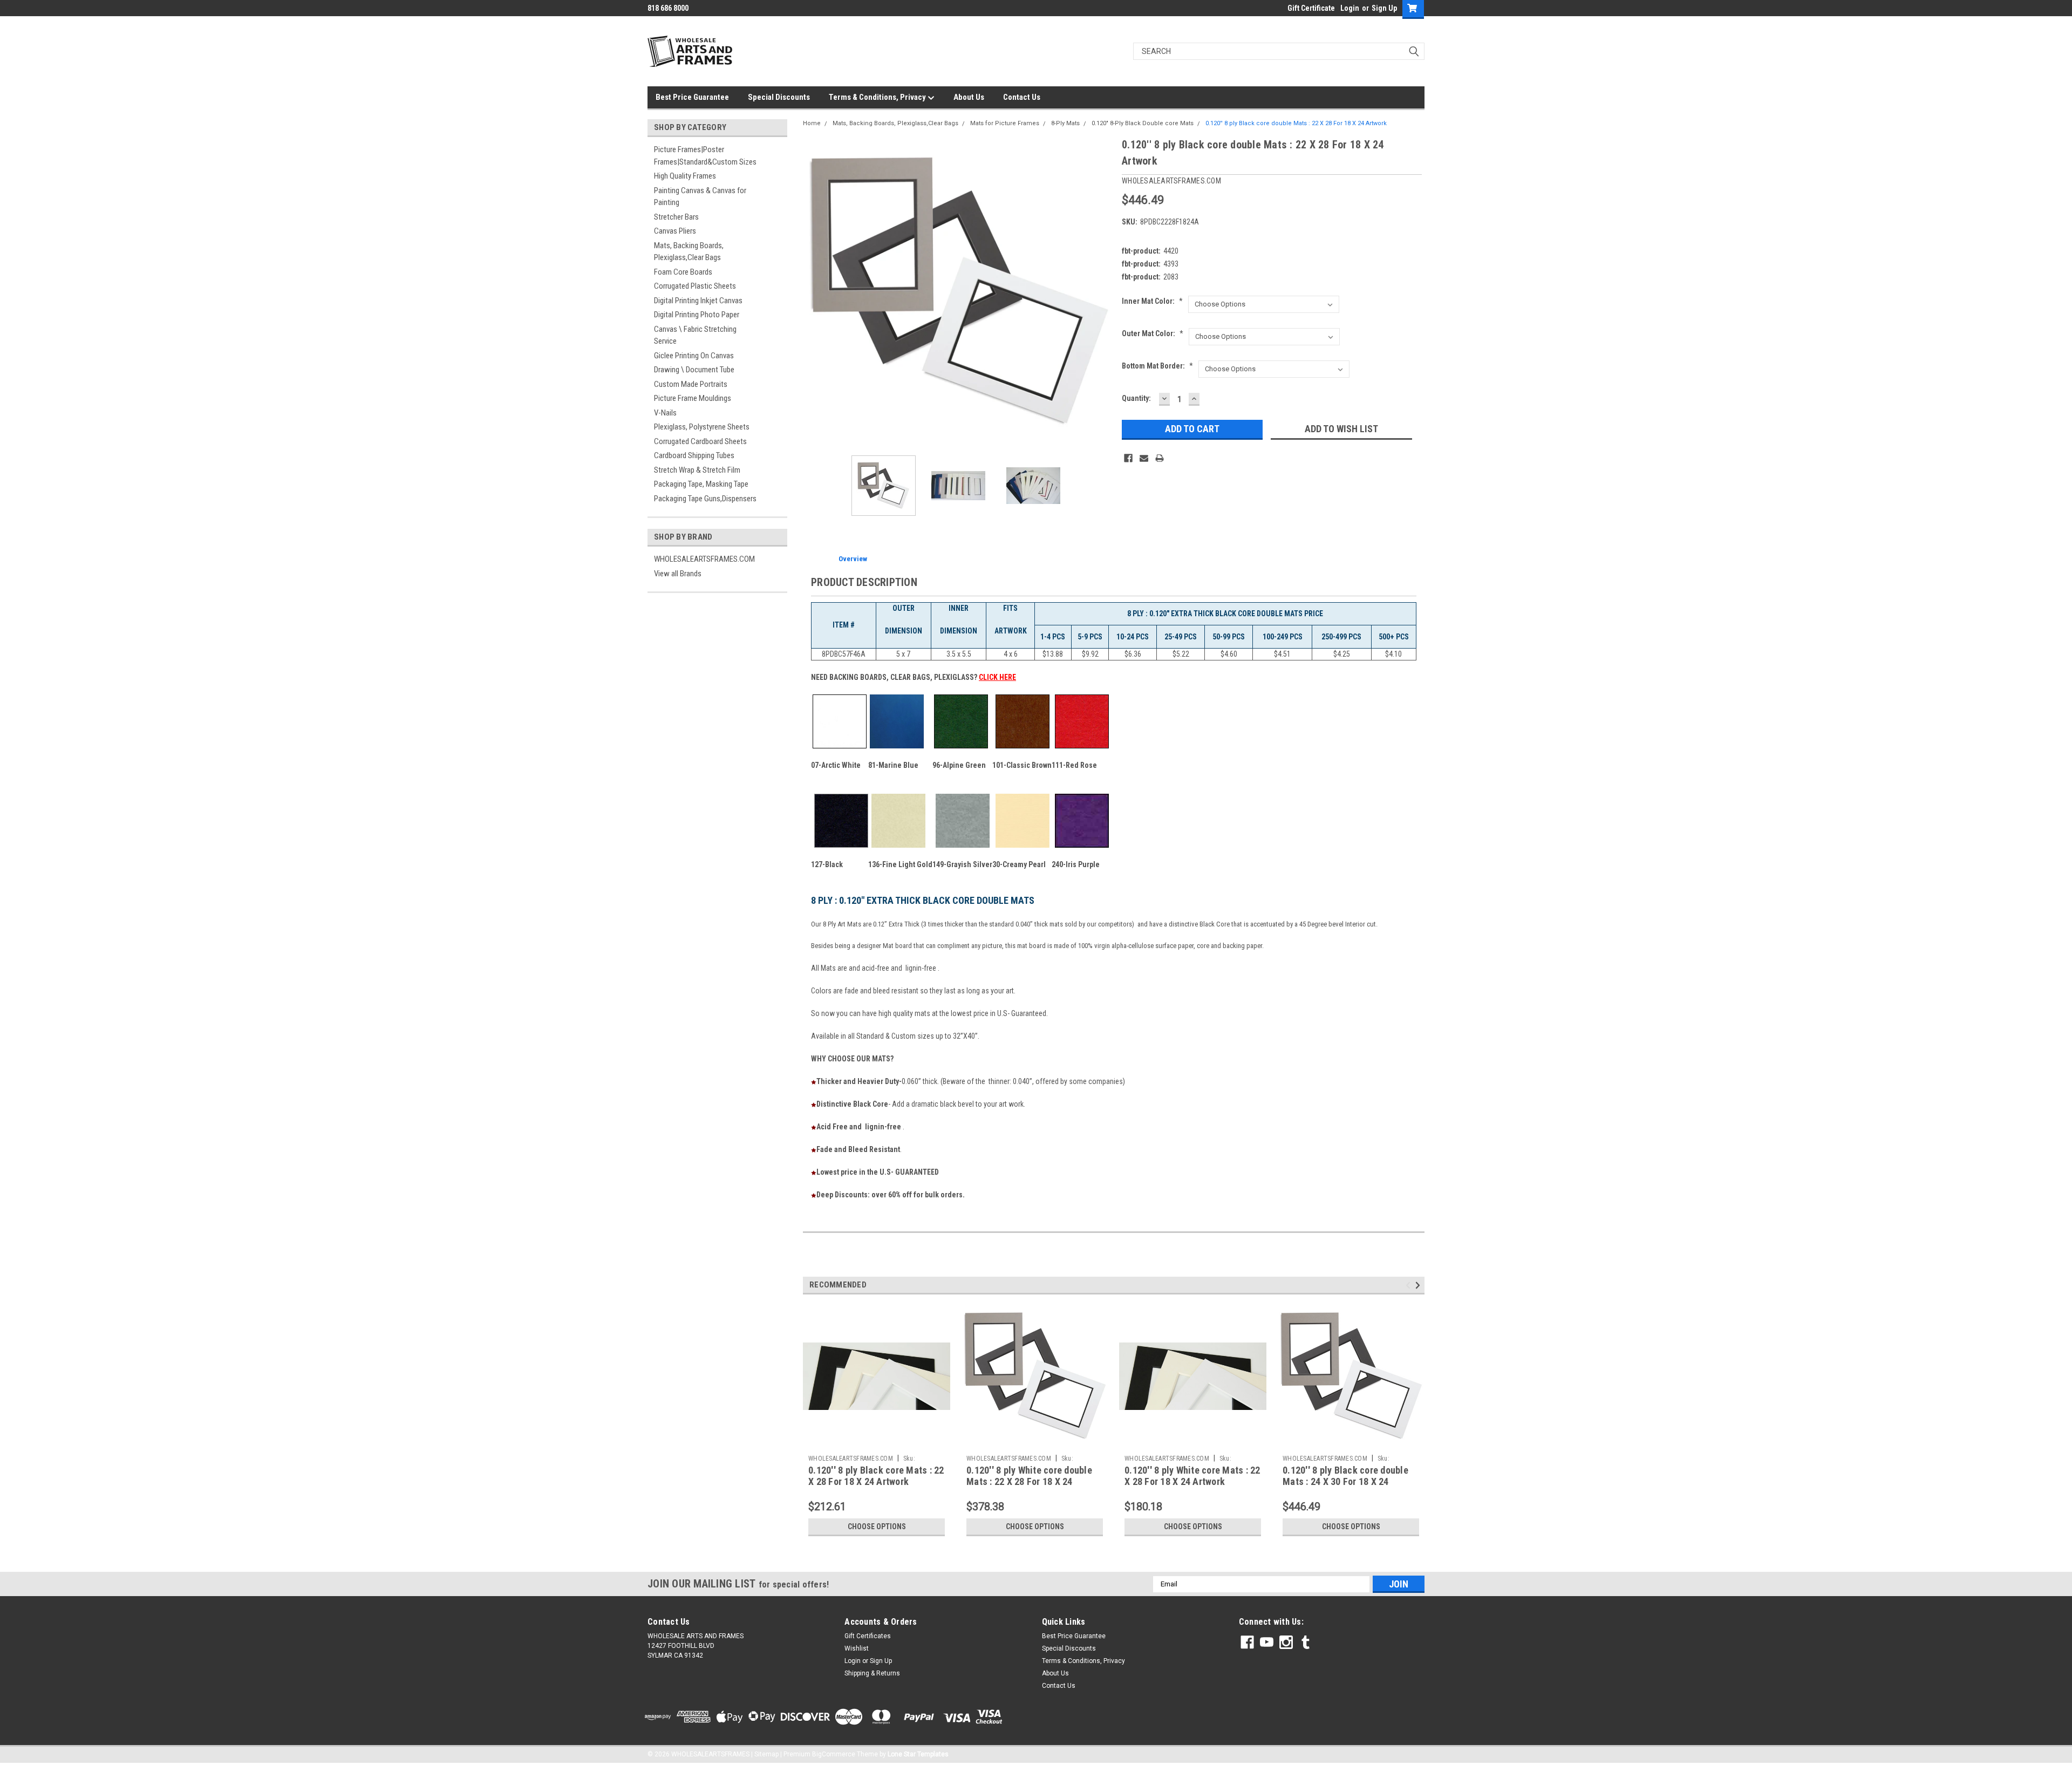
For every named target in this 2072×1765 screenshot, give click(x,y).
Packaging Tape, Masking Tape (701, 484)
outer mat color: (1153, 333)
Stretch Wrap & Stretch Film (697, 470)
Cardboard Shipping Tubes (694, 455)
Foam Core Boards (683, 272)
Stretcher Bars (676, 217)
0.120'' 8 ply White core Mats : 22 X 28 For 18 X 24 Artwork (1192, 1476)
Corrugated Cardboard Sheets (700, 441)
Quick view (877, 1442)
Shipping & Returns (872, 1673)
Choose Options (877, 1527)
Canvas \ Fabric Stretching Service (695, 335)
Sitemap (766, 1754)
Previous (814, 292)
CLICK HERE (997, 677)
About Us (969, 97)
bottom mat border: (1157, 366)
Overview (853, 559)
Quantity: (1136, 398)
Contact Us (1022, 97)
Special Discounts (779, 97)
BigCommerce (834, 1754)
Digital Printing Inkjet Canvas (698, 301)
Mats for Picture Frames (1005, 123)
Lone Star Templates (918, 1754)
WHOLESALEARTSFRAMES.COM (704, 559)
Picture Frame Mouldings (693, 398)
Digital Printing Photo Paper (697, 315)
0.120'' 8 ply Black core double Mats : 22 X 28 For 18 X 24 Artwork (1296, 123)
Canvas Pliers (675, 231)
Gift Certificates (868, 1636)
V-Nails (665, 413)
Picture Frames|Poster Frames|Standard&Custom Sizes (705, 156)
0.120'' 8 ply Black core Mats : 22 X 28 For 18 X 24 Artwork (876, 1476)
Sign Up (1384, 8)
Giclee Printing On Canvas (694, 356)
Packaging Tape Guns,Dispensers (705, 499)
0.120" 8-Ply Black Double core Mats (1143, 123)
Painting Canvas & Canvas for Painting (700, 197)
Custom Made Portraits (691, 384)
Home (812, 123)
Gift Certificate (1311, 8)
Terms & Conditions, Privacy (878, 97)
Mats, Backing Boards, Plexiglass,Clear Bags (689, 252)
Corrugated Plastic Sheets (695, 286)
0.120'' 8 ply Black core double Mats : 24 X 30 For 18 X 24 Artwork (1345, 1481)
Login (1350, 8)
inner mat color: (1152, 301)
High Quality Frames (685, 176)
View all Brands (678, 574)
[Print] (1160, 458)
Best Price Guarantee (692, 97)
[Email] (1144, 458)
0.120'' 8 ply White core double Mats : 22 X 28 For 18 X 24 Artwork (1029, 1481)
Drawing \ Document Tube (694, 370)
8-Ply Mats (1065, 123)
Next (1103, 292)
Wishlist (857, 1648)
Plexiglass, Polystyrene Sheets (702, 427)
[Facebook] (1128, 458)
